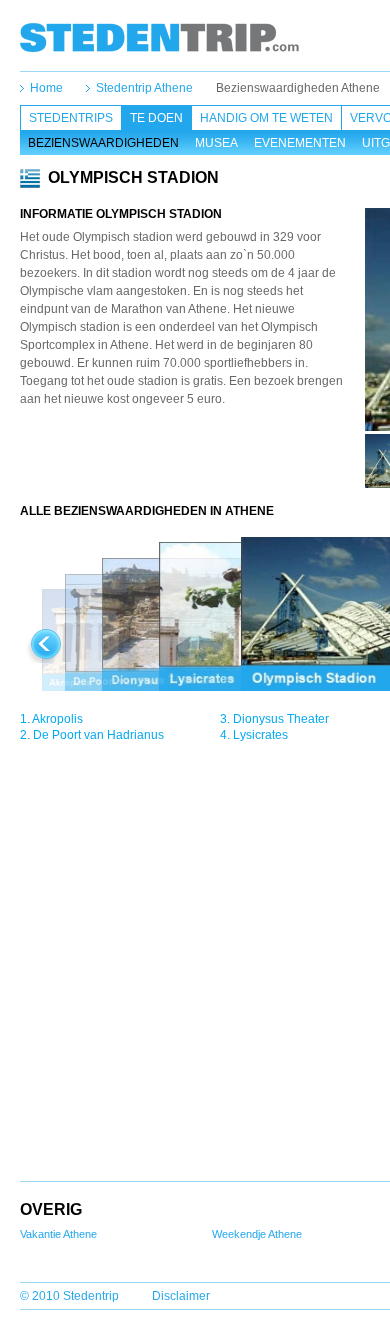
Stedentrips (71, 118)
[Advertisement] (193, 463)
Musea (216, 143)
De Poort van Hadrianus (98, 735)
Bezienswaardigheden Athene (298, 88)
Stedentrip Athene (144, 88)
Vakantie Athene (58, 1234)
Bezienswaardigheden (103, 143)
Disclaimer (181, 1296)
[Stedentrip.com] (159, 37)
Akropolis (57, 719)
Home (46, 88)
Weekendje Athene (257, 1234)
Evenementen (300, 143)
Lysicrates (260, 735)
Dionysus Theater (281, 719)
